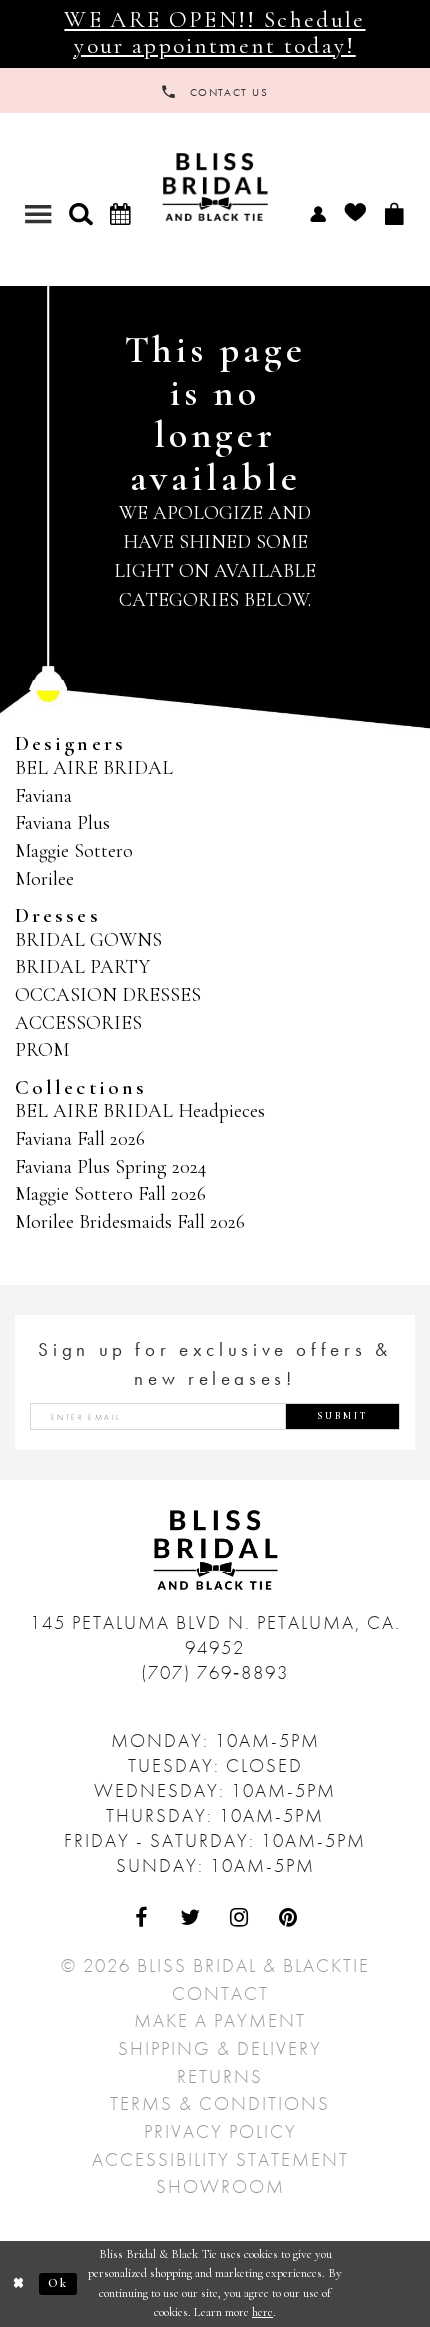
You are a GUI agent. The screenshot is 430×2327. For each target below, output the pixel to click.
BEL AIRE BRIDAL (94, 768)
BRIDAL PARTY (82, 967)
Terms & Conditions (220, 2103)
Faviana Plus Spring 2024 (110, 1167)
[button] (80, 213)
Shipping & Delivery (220, 2048)
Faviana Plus (62, 823)
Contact (220, 1993)
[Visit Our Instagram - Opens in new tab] (239, 1917)
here (262, 2312)
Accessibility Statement (220, 2159)
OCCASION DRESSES (108, 995)
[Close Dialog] (19, 2284)
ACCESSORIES (78, 1023)
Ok (58, 2283)
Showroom (220, 2186)
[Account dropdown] (317, 213)
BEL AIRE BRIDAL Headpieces (140, 1111)
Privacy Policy (220, 2131)
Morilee (44, 879)
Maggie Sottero (74, 851)
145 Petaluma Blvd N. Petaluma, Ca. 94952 (215, 1635)
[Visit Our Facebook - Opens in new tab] (141, 1917)
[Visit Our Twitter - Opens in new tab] (190, 1917)
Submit (343, 1416)
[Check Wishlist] (355, 213)
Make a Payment (220, 2020)
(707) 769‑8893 (215, 1672)
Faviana (43, 796)
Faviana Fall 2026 (80, 1139)
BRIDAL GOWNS (88, 940)
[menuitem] (317, 213)
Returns (220, 2076)
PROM (42, 1050)
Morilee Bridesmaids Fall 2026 (130, 1222)
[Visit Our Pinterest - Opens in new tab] (288, 1917)
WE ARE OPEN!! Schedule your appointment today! (214, 33)
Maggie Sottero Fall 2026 (110, 1194)
